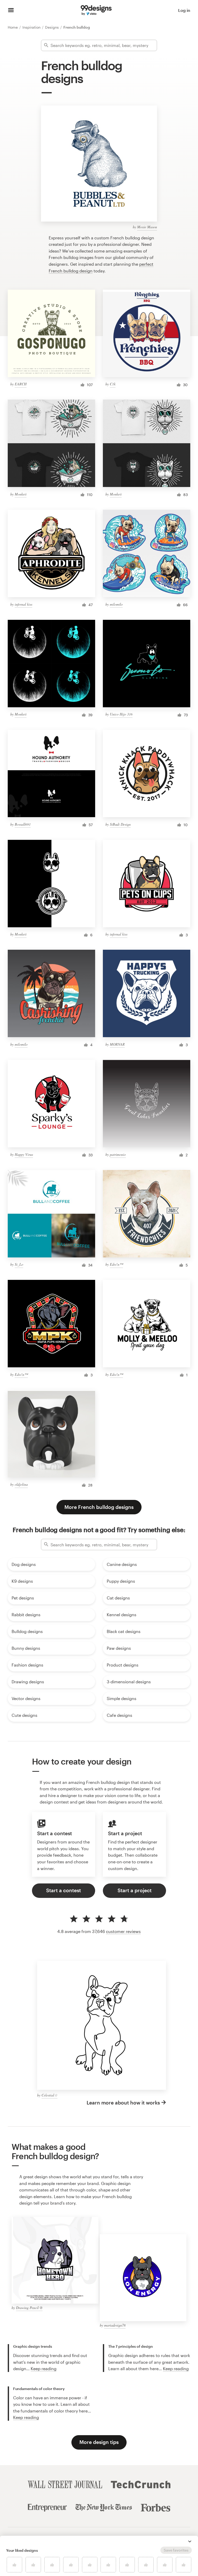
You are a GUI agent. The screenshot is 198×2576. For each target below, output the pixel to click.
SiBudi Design (120, 824)
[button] (190, 2541)
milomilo (116, 604)
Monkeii (21, 494)
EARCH (21, 384)
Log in (184, 10)
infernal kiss (23, 604)
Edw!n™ (116, 1264)
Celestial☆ (49, 2095)
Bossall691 (23, 824)
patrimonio (118, 1154)
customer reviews (123, 1931)
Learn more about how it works (123, 2103)
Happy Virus (24, 1154)
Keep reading (44, 2368)
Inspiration (32, 27)
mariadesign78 (115, 2325)
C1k (113, 384)
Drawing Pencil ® (29, 2308)
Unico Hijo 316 (121, 714)
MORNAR (117, 1044)
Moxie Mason (147, 227)
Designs (52, 27)
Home (13, 27)
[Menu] (11, 10)
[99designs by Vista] (96, 10)
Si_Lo (19, 1264)
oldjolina (21, 1484)
